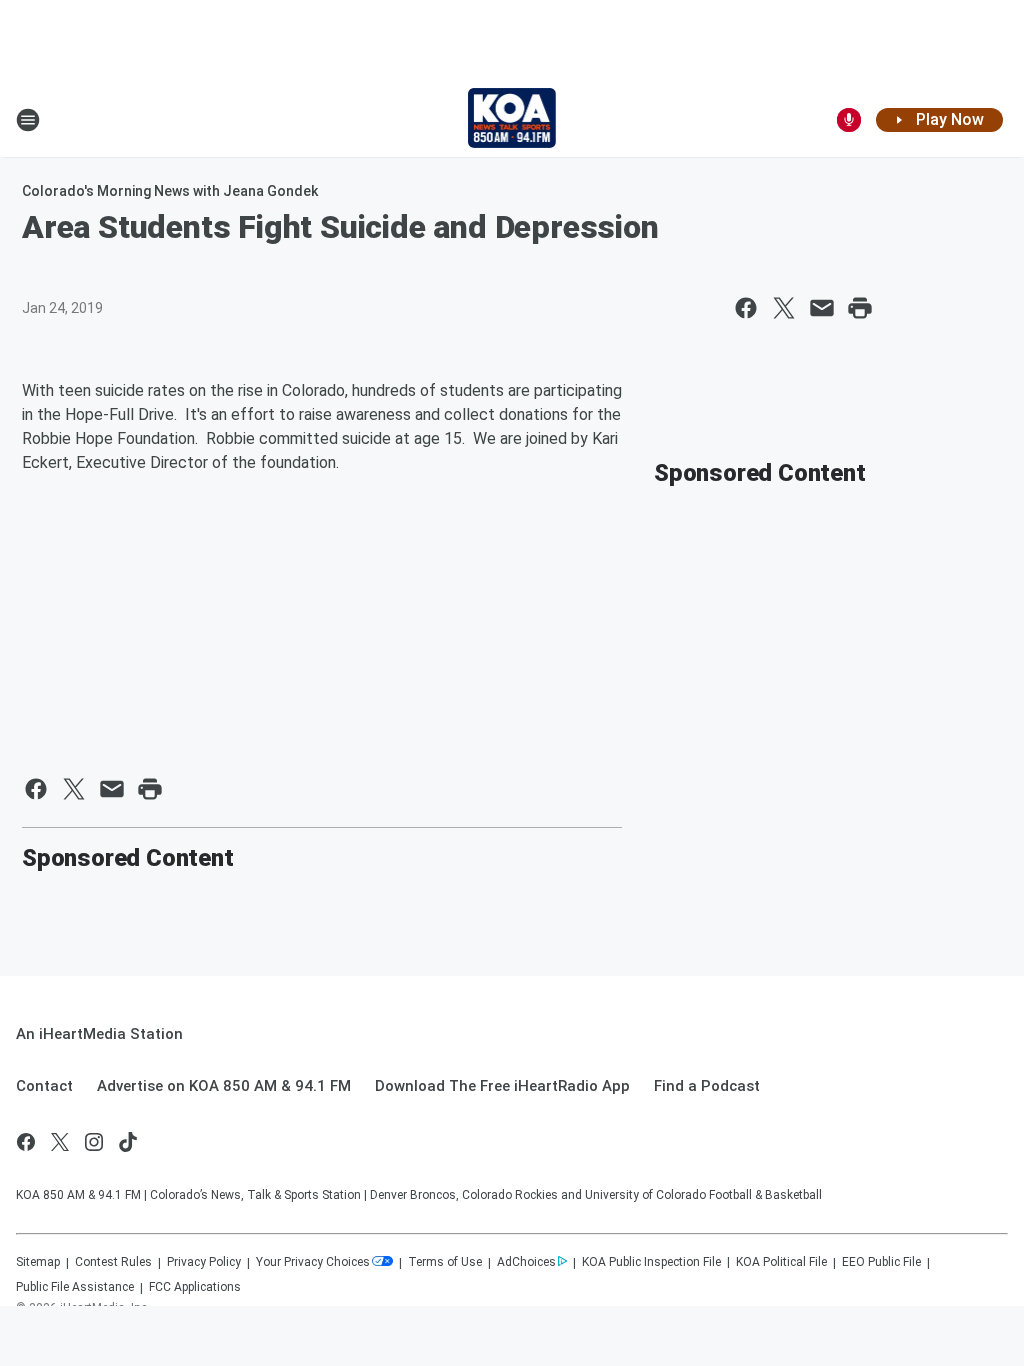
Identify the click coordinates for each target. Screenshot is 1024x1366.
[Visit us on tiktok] (128, 1142)
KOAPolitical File (781, 1262)
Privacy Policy (204, 1262)
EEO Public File (881, 1262)
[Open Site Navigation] (28, 120)
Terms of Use (445, 1262)
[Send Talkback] (849, 120)
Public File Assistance (75, 1287)
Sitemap (38, 1262)
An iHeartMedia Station (99, 1034)
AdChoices (526, 1262)
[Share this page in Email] (822, 308)
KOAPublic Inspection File (651, 1262)
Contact (44, 1086)
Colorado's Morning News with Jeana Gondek (170, 191)
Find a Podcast (707, 1086)
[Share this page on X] (784, 308)
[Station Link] (512, 120)
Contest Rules (113, 1262)
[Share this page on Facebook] (746, 308)
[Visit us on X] (60, 1142)
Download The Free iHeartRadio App (502, 1086)
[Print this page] (860, 308)
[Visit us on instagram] (94, 1142)
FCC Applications (195, 1287)
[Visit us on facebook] (26, 1142)
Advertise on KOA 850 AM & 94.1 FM (224, 1086)
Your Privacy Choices (313, 1262)
